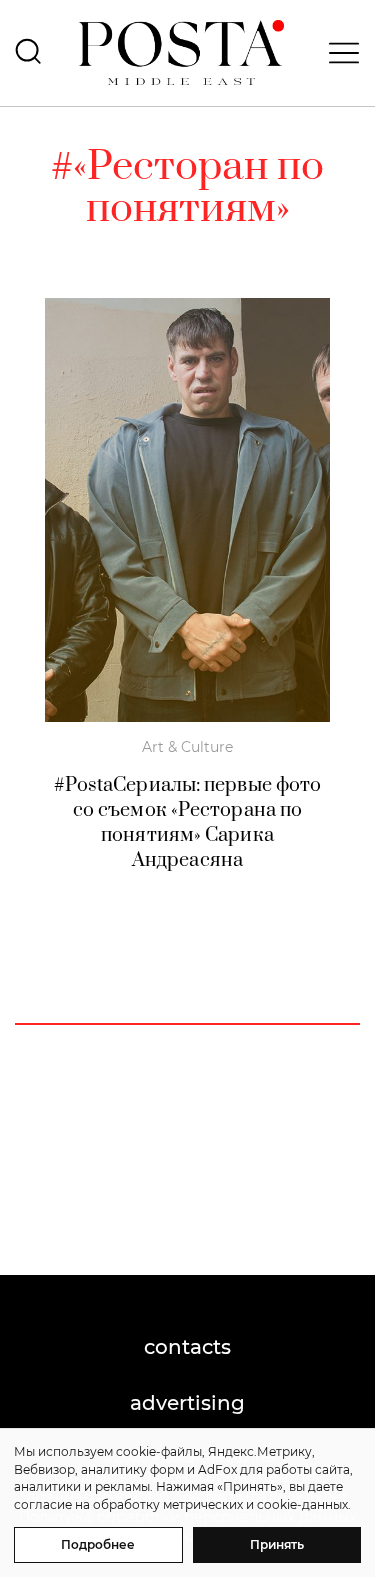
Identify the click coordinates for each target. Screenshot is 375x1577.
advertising (187, 1403)
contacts (187, 1347)
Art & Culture (187, 747)
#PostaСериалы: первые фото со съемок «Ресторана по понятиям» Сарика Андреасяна (188, 823)
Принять (277, 1544)
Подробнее (98, 1544)
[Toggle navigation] (338, 53)
